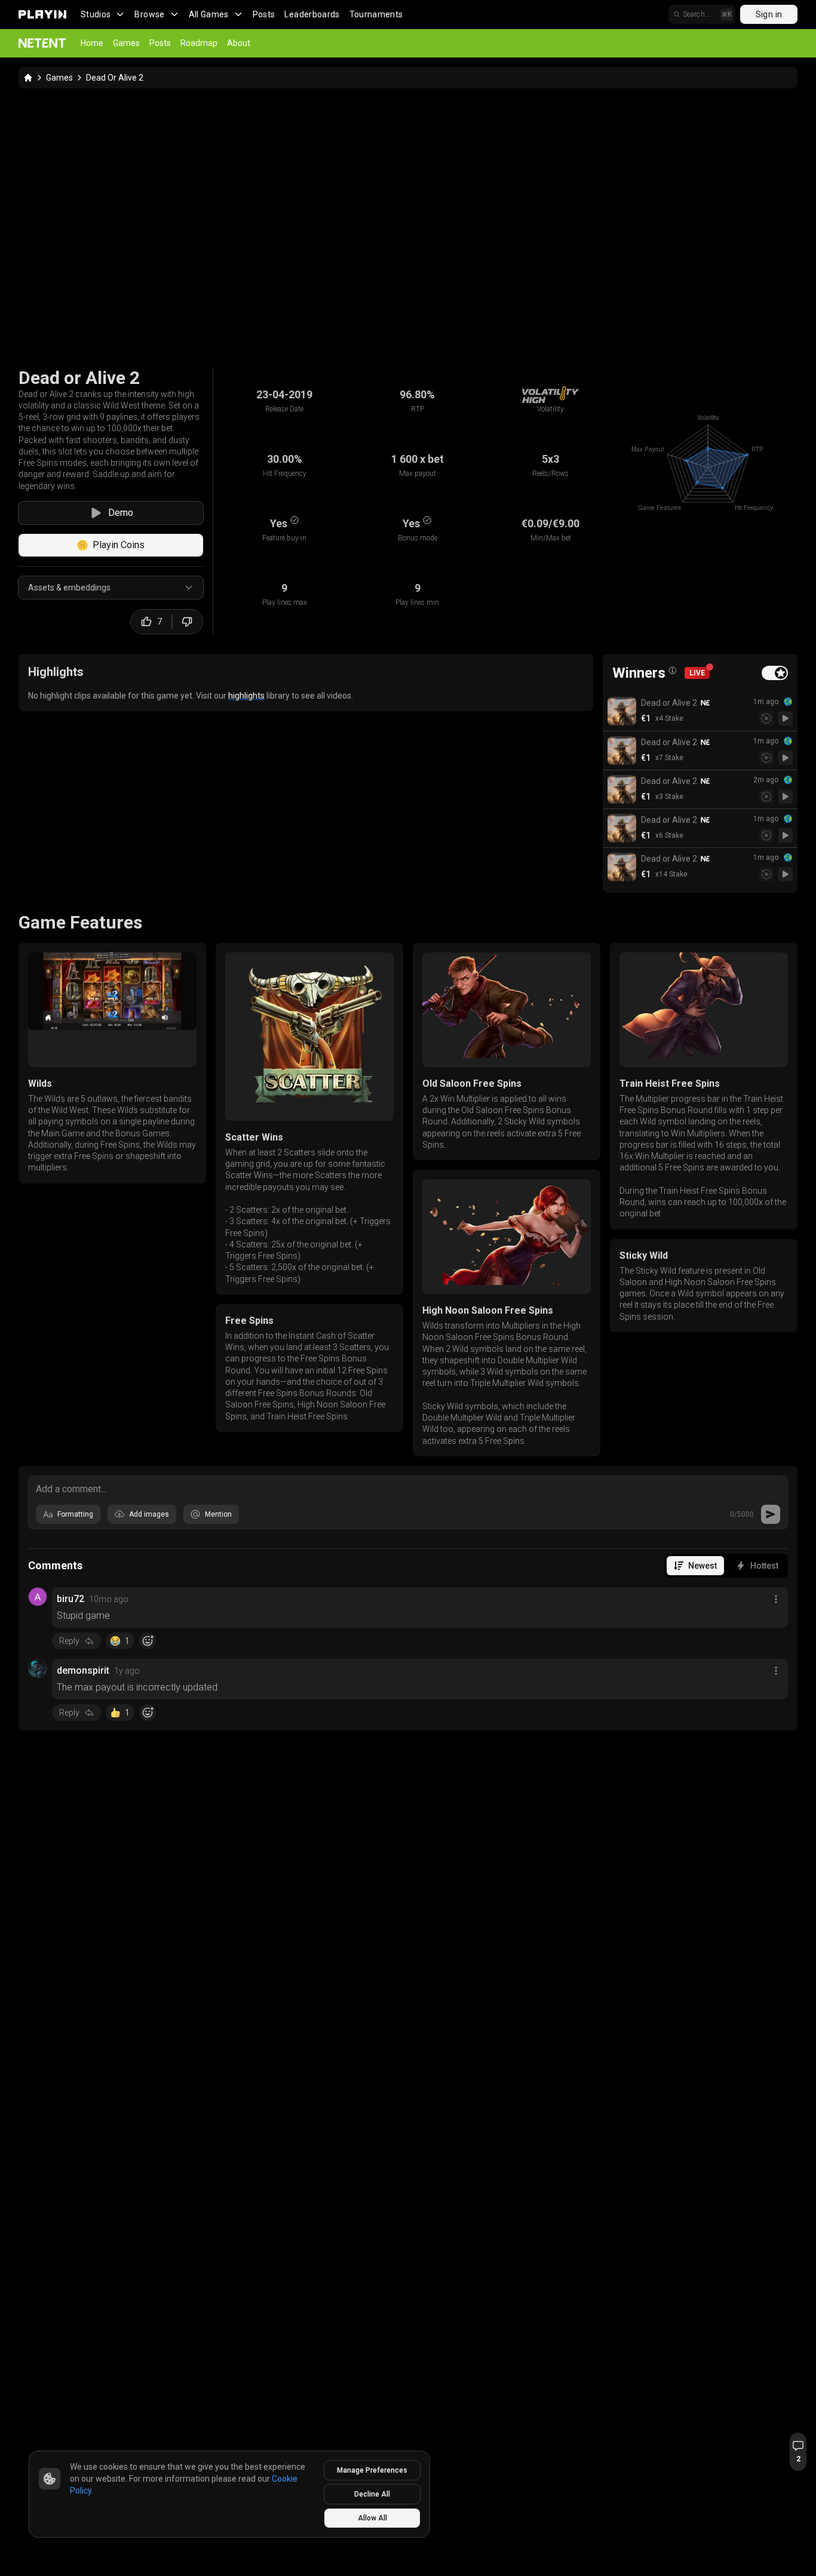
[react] (148, 1641)
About (239, 43)
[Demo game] (786, 718)
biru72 (70, 1599)
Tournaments (376, 14)
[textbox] (408, 1488)
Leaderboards (312, 14)
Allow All (372, 2518)
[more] (776, 1599)
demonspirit (83, 1670)
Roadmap (199, 43)
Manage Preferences (372, 2470)
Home (92, 43)
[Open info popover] (673, 671)
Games (126, 43)
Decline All (372, 2494)
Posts (264, 14)
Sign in (769, 14)
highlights (246, 696)
